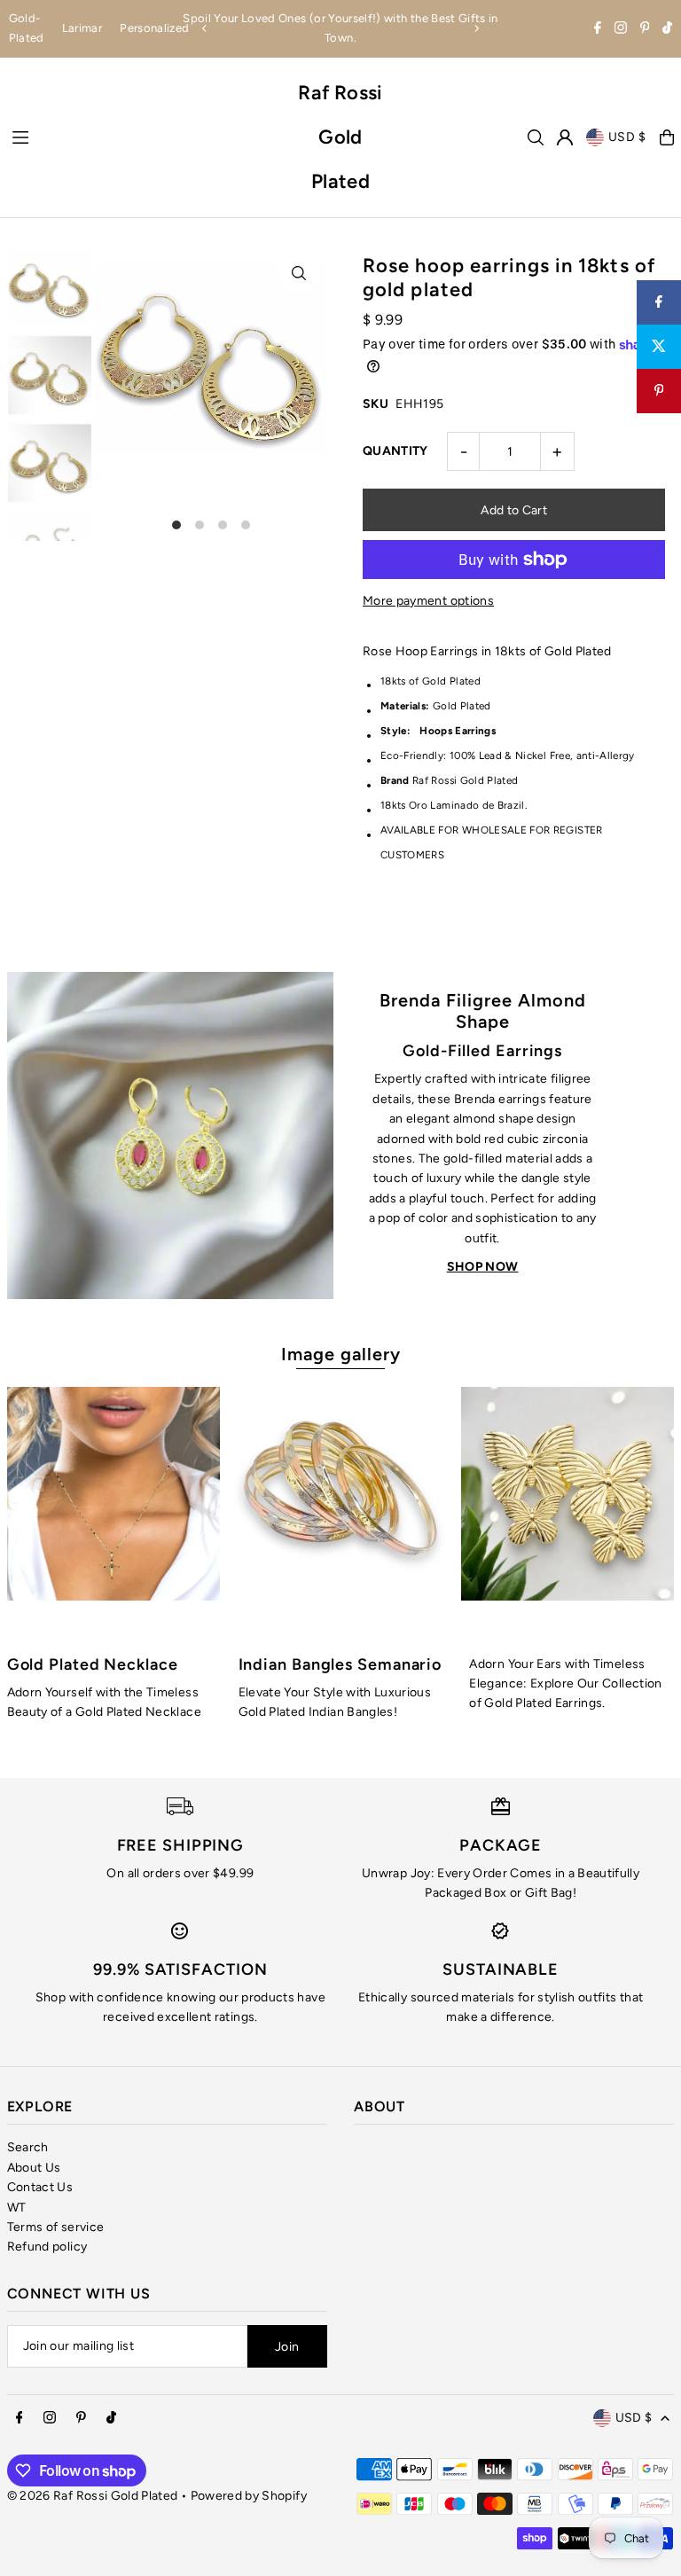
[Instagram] (621, 30)
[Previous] (205, 28)
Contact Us (40, 2187)
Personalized (154, 28)
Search (28, 2147)
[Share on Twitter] (659, 347)
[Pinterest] (645, 30)
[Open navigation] (145, 137)
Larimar (82, 28)
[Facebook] (598, 30)
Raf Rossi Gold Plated (340, 137)
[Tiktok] (667, 30)
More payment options (428, 601)
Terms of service (56, 2227)
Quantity (395, 451)
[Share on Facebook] (659, 302)
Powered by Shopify (249, 2496)
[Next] (476, 28)
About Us (34, 2168)
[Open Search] (536, 137)
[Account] (565, 137)
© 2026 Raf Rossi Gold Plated (93, 2496)
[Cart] (667, 137)
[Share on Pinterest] (659, 391)
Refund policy (47, 2247)
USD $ (628, 137)
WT (17, 2208)
